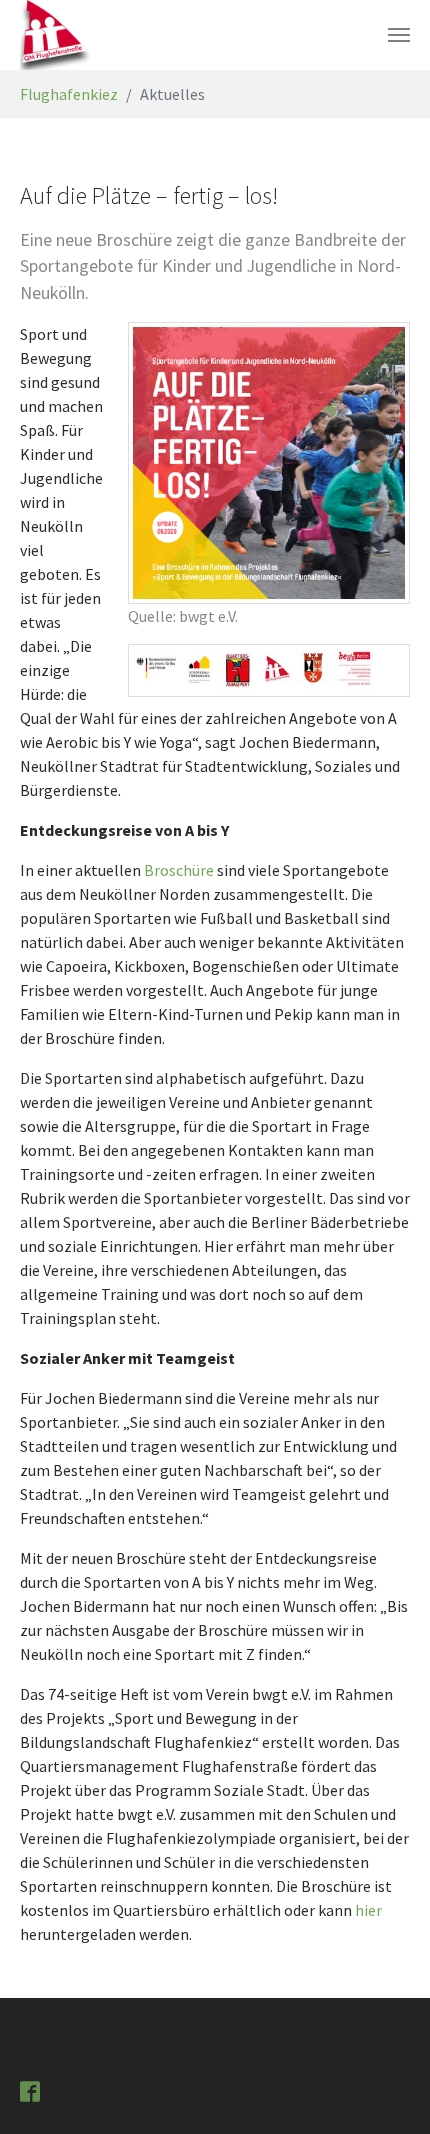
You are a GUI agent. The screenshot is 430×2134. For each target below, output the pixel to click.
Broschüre (180, 870)
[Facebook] (32, 2090)
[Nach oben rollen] (386, 2090)
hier (368, 1910)
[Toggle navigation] (399, 35)
